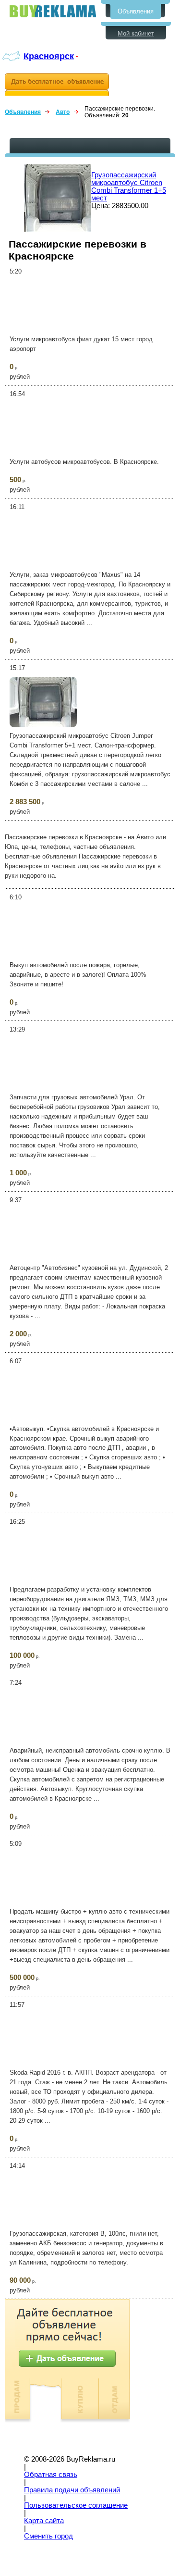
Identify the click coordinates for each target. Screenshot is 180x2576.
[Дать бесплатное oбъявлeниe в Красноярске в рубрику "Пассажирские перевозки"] (57, 84)
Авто (63, 112)
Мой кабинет (136, 33)
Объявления (136, 11)
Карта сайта (44, 2521)
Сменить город (48, 2536)
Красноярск (49, 56)
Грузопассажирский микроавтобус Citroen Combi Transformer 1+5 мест (129, 187)
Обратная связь (51, 2475)
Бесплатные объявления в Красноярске (53, 11)
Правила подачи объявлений (72, 2490)
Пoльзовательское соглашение (76, 2505)
